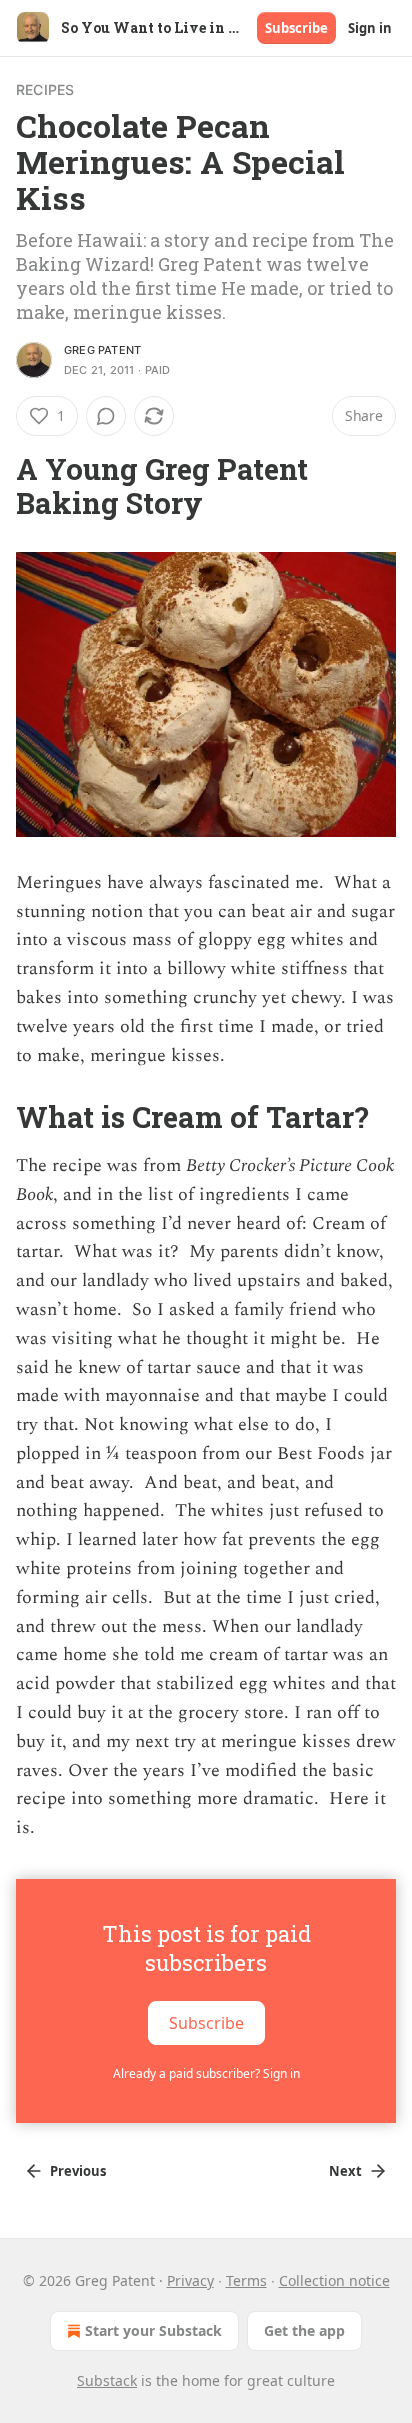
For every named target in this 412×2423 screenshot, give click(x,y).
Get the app (304, 2330)
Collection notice (334, 2280)
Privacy (190, 2280)
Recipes (45, 89)
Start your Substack (153, 2330)
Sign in (370, 28)
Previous (78, 2171)
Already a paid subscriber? (206, 2073)
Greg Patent (102, 350)
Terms (246, 2280)
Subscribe (296, 28)
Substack (107, 2380)
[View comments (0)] (106, 416)
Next (345, 2171)
